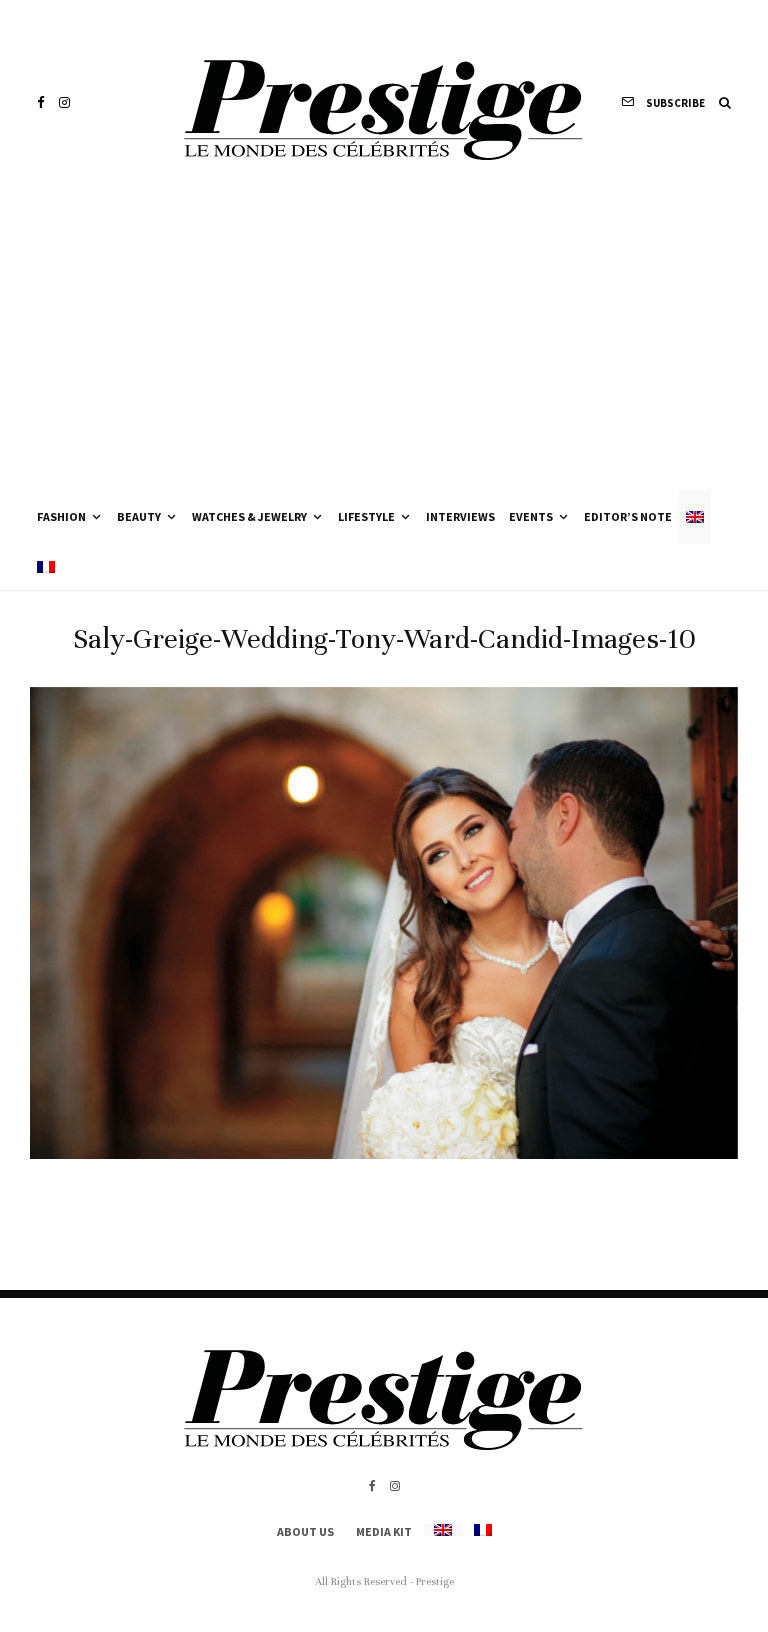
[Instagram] (64, 102)
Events (531, 516)
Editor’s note (628, 516)
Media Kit (384, 1531)
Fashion (61, 516)
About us (305, 1531)
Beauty (139, 516)
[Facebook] (41, 102)
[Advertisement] (384, 340)
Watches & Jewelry (249, 516)
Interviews (460, 516)
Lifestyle (366, 516)
